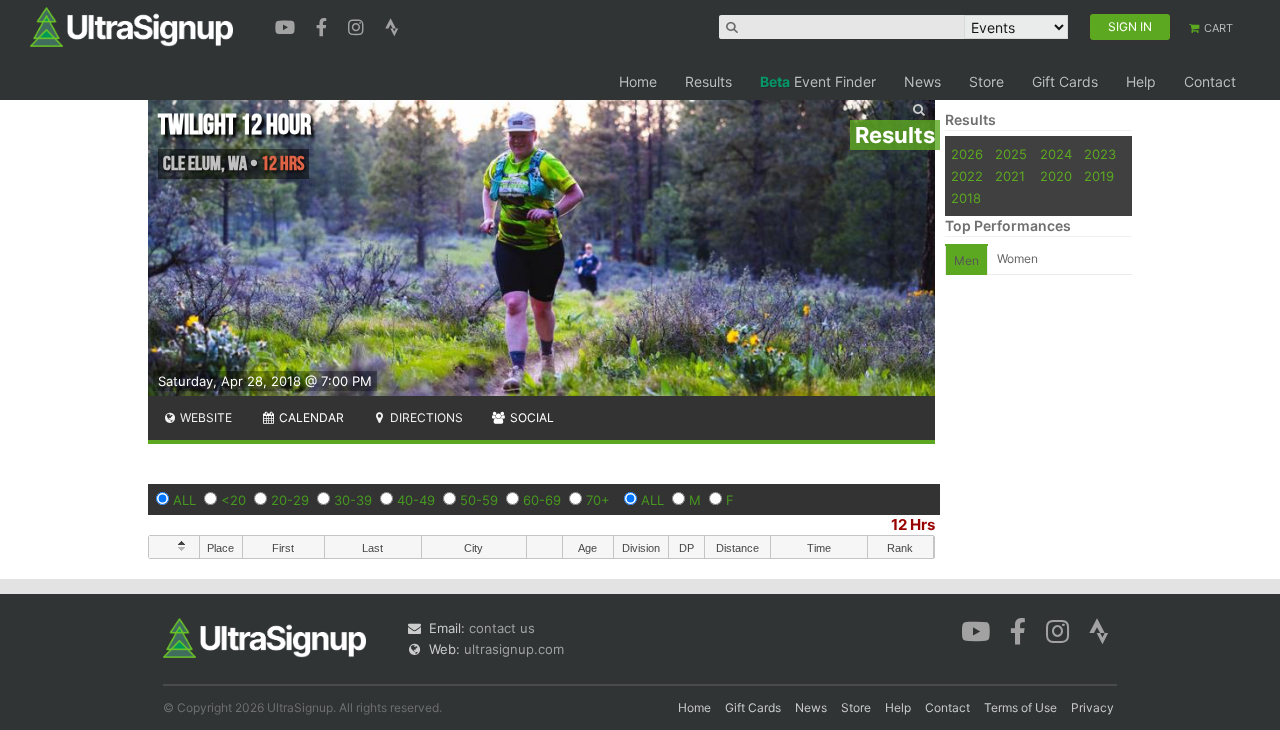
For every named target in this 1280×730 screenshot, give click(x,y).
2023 (1100, 154)
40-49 (416, 500)
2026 (967, 154)
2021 (1010, 176)
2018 (966, 198)
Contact (1210, 81)
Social (530, 417)
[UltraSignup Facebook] (324, 25)
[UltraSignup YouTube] (287, 25)
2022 (967, 176)
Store (986, 81)
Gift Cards (1065, 81)
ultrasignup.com (514, 649)
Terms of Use (1020, 707)
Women (1017, 258)
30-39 (353, 500)
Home (638, 81)
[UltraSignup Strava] (392, 25)
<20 (233, 500)
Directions (425, 417)
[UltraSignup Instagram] (358, 25)
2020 (1056, 176)
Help (1141, 81)
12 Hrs (913, 524)
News (922, 81)
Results (708, 81)
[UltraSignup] (131, 26)
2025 (1011, 154)
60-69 (542, 500)
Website (204, 417)
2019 (1099, 176)
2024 (1056, 154)
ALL (184, 500)
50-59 (479, 500)
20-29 (290, 500)
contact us (502, 628)
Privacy (1092, 707)
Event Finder (818, 81)
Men (966, 260)
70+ (598, 500)
